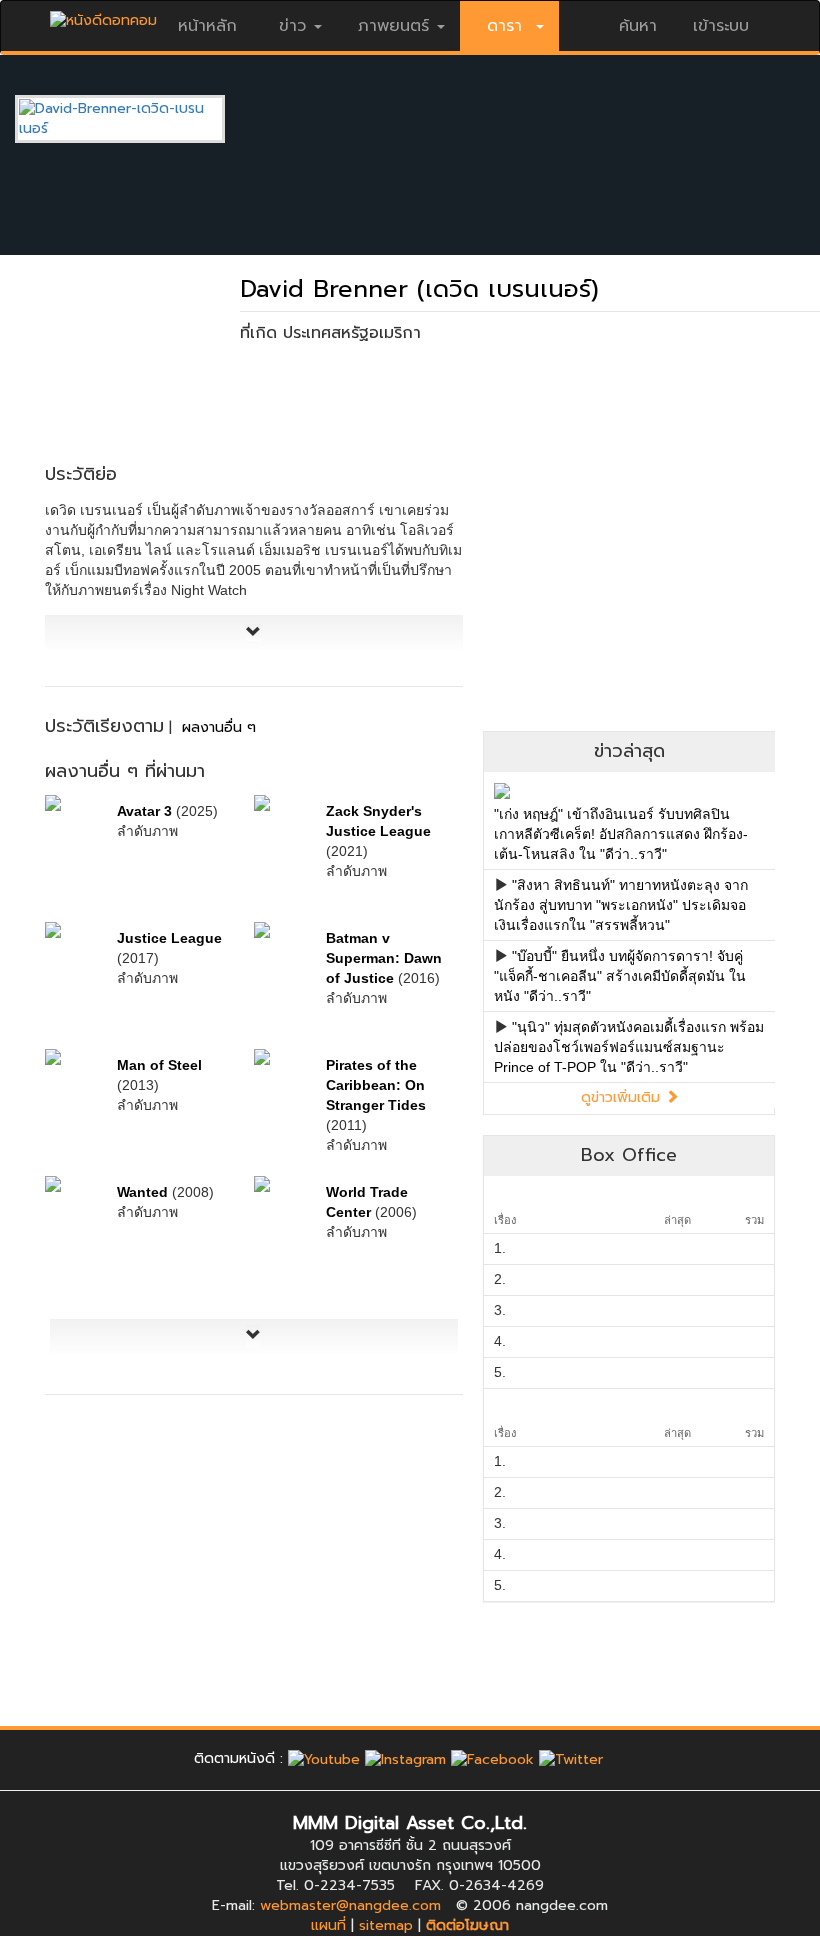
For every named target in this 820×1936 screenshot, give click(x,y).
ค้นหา (638, 26)
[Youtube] (324, 1758)
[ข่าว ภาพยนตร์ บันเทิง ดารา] (103, 15)
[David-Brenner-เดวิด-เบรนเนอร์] (135, 118)
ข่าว (292, 26)
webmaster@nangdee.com (350, 1905)
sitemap (386, 1925)
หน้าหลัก (207, 26)
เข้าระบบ (721, 26)
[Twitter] (571, 1758)
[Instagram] (405, 1758)
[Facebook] (492, 1758)
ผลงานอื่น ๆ (219, 727)
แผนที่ (328, 1925)
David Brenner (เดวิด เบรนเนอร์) (419, 289)
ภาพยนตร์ (393, 26)
